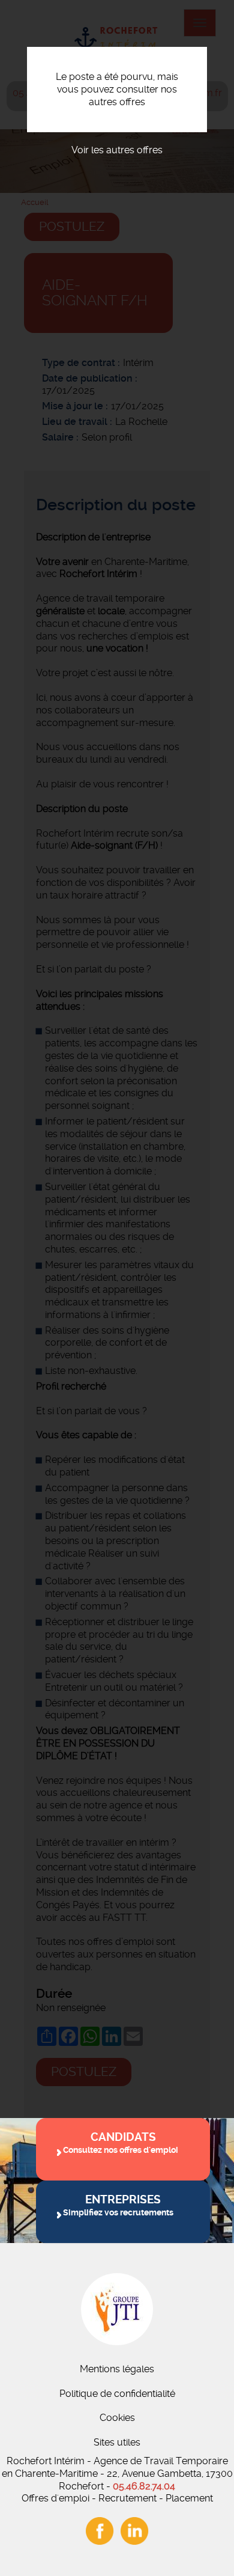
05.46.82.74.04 (144, 2486)
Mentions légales (117, 2369)
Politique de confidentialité (117, 2394)
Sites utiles (117, 2442)
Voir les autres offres (117, 150)
